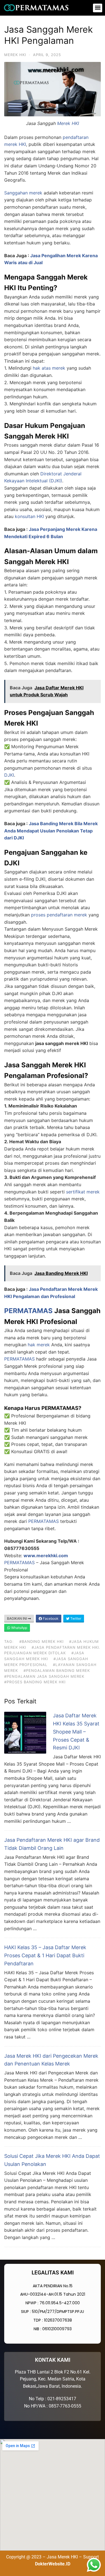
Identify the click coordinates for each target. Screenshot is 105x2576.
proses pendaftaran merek (59, 915)
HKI (22, 144)
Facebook (50, 1618)
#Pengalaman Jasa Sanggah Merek (44, 1676)
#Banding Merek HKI (41, 1641)
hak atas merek (49, 368)
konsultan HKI (29, 516)
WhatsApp (19, 1628)
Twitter (75, 1618)
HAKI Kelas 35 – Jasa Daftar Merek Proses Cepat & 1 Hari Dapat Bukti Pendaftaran (45, 1955)
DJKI (9, 775)
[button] (98, 8)
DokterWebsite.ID (53, 2564)
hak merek (39, 1345)
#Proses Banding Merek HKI (35, 1682)
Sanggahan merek (23, 193)
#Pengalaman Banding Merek (57, 1670)
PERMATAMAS (28, 1311)
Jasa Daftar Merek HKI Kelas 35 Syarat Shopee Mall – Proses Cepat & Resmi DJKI (76, 1732)
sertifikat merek (83, 1192)
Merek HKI (15, 55)
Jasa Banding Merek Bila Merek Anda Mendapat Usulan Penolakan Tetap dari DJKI (51, 831)
